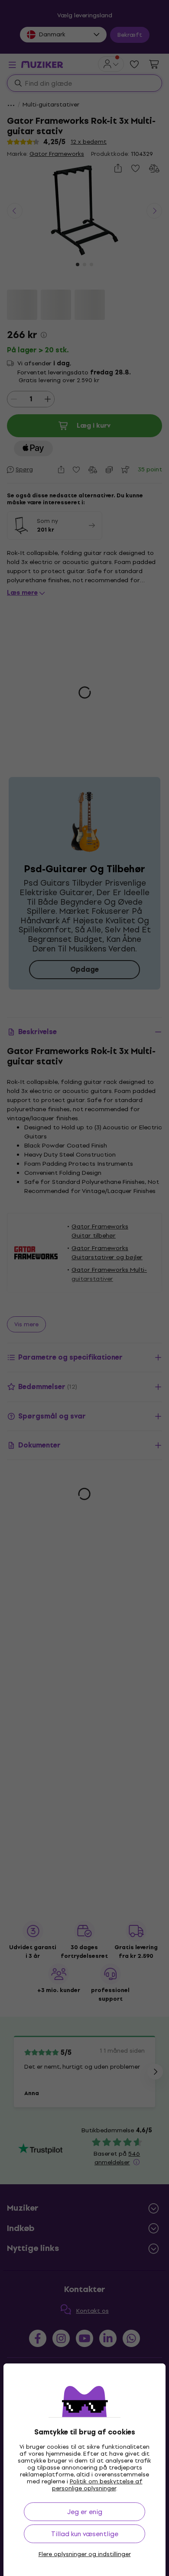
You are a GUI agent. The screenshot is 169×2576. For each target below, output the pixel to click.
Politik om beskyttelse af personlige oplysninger (97, 2485)
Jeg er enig (85, 2512)
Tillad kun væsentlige (85, 2534)
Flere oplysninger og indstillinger (85, 2554)
